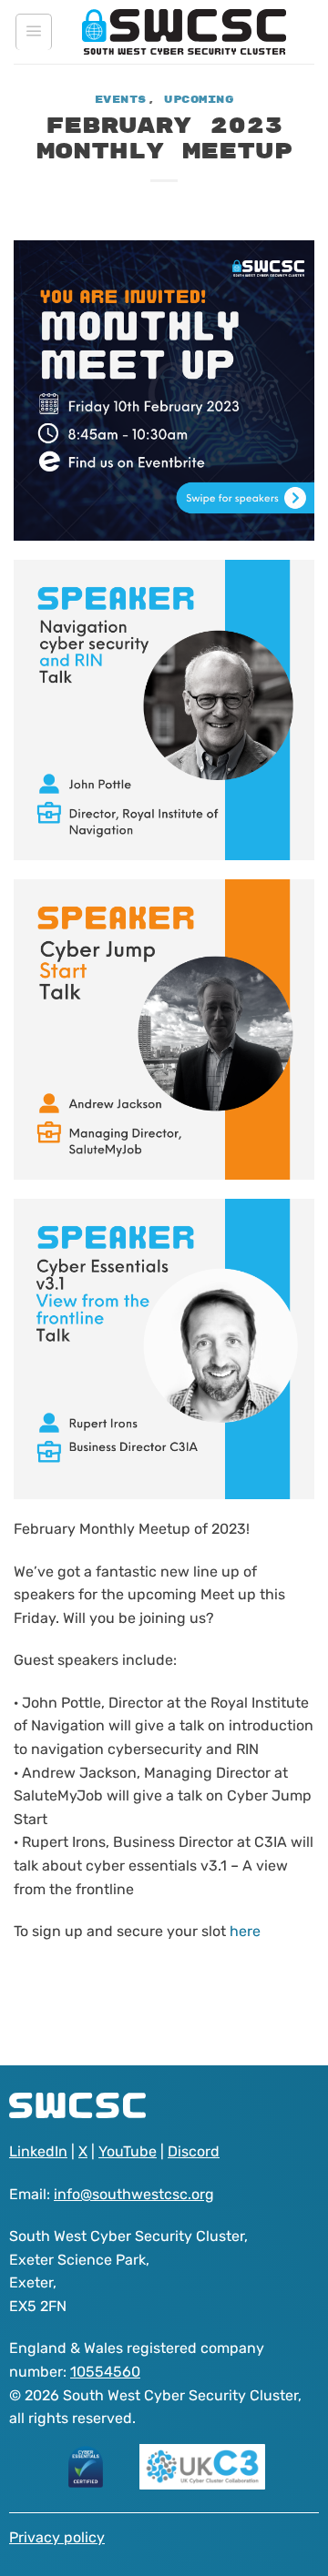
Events (121, 100)
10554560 (105, 2372)
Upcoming (199, 100)
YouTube (128, 2151)
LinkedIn (38, 2151)
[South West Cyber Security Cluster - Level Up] (184, 32)
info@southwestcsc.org (134, 2194)
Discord (194, 2151)
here (245, 1931)
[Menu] (34, 32)
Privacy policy (57, 2537)
